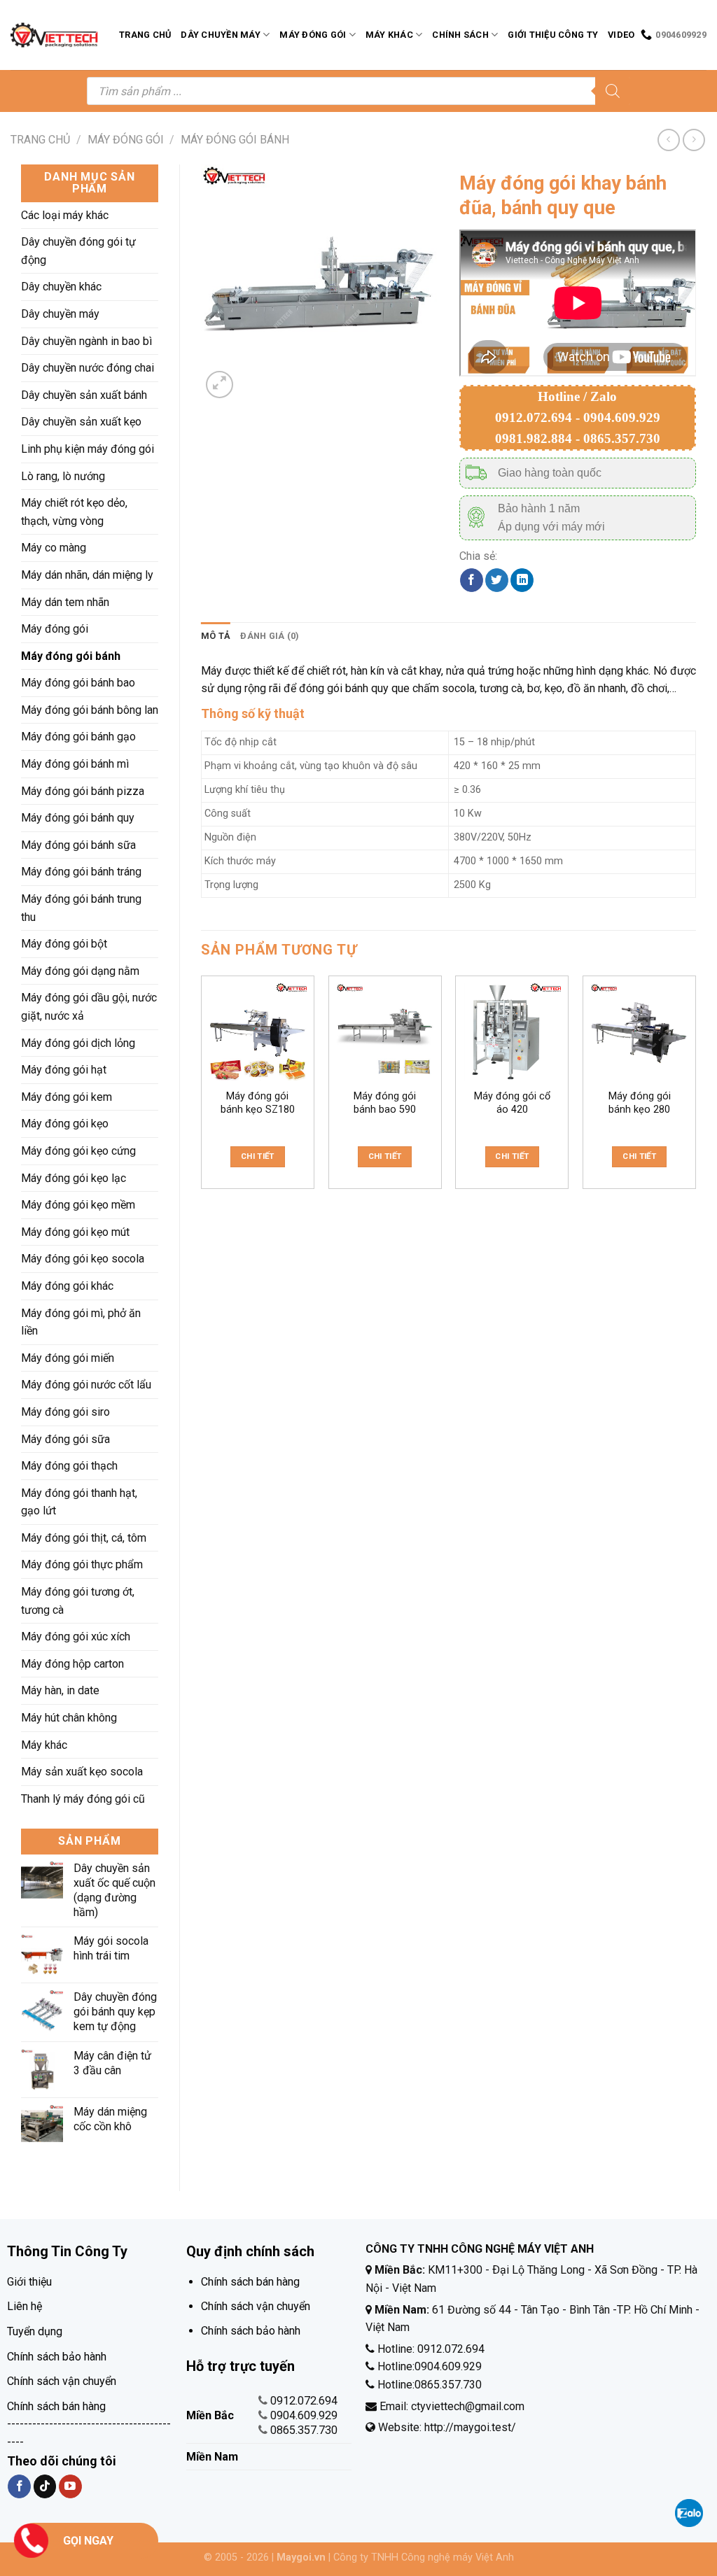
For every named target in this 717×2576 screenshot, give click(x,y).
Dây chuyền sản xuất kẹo (81, 422)
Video (621, 35)
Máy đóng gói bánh (235, 140)
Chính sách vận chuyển (62, 2381)
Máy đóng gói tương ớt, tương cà (78, 1601)
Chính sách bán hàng (56, 2406)
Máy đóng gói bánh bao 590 (385, 1103)
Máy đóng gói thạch (69, 1466)
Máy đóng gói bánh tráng (81, 872)
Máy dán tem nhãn (65, 602)
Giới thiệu (29, 2282)
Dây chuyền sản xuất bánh (84, 395)
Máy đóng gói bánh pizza (83, 791)
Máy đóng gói (313, 35)
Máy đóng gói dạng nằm (80, 971)
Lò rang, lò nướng (63, 476)
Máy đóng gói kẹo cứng (78, 1151)
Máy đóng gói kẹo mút (75, 1232)
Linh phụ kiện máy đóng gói (88, 449)
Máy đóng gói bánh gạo (78, 737)
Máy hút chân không (69, 1718)
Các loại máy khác (65, 215)
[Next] (695, 1094)
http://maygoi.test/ (469, 2427)
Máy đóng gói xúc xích (76, 1637)
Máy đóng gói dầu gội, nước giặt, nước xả (89, 1007)
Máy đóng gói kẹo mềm (78, 1205)
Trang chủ (145, 35)
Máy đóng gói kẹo (65, 1124)
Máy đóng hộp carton (72, 1664)
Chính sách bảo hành (57, 2357)
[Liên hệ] (31, 2539)
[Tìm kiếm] (613, 91)
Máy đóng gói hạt (64, 1070)
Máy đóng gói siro (65, 1412)
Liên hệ (25, 2306)
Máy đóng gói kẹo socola (83, 1259)
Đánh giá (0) (270, 636)
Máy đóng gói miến (68, 1358)
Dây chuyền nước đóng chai (88, 368)
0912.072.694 (304, 2401)
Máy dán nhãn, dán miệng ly (87, 575)
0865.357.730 (304, 2430)
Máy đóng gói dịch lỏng (78, 1043)
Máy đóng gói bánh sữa (78, 845)
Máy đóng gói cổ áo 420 (512, 1103)
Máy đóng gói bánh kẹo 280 (640, 1103)
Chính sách (460, 35)
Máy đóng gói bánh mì (75, 764)
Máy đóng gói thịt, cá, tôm (84, 1538)
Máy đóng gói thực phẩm (82, 1564)
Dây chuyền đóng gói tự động (78, 251)
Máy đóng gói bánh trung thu (81, 908)
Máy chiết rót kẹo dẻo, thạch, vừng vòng (74, 512)
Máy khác (389, 35)
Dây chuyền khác (61, 287)
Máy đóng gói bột (64, 944)
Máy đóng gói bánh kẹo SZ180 (258, 1103)
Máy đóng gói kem (67, 1097)
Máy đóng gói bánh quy (78, 818)
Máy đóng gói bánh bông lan (90, 710)
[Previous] (202, 1094)
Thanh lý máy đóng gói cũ (83, 1799)
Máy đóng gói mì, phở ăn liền (81, 1322)
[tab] (216, 636)
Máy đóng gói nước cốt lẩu (86, 1385)
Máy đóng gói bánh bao (78, 683)
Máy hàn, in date (60, 1690)
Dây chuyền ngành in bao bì (86, 341)
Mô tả (216, 636)
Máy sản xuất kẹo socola (82, 1772)
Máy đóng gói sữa (65, 1439)
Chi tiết (258, 1156)
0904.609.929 (304, 2415)
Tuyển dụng (35, 2331)
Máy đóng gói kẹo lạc (74, 1178)
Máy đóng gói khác (67, 1286)
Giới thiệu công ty (553, 35)
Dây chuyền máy (221, 35)
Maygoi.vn (301, 2557)
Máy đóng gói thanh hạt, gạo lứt (79, 1502)
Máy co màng (54, 548)
